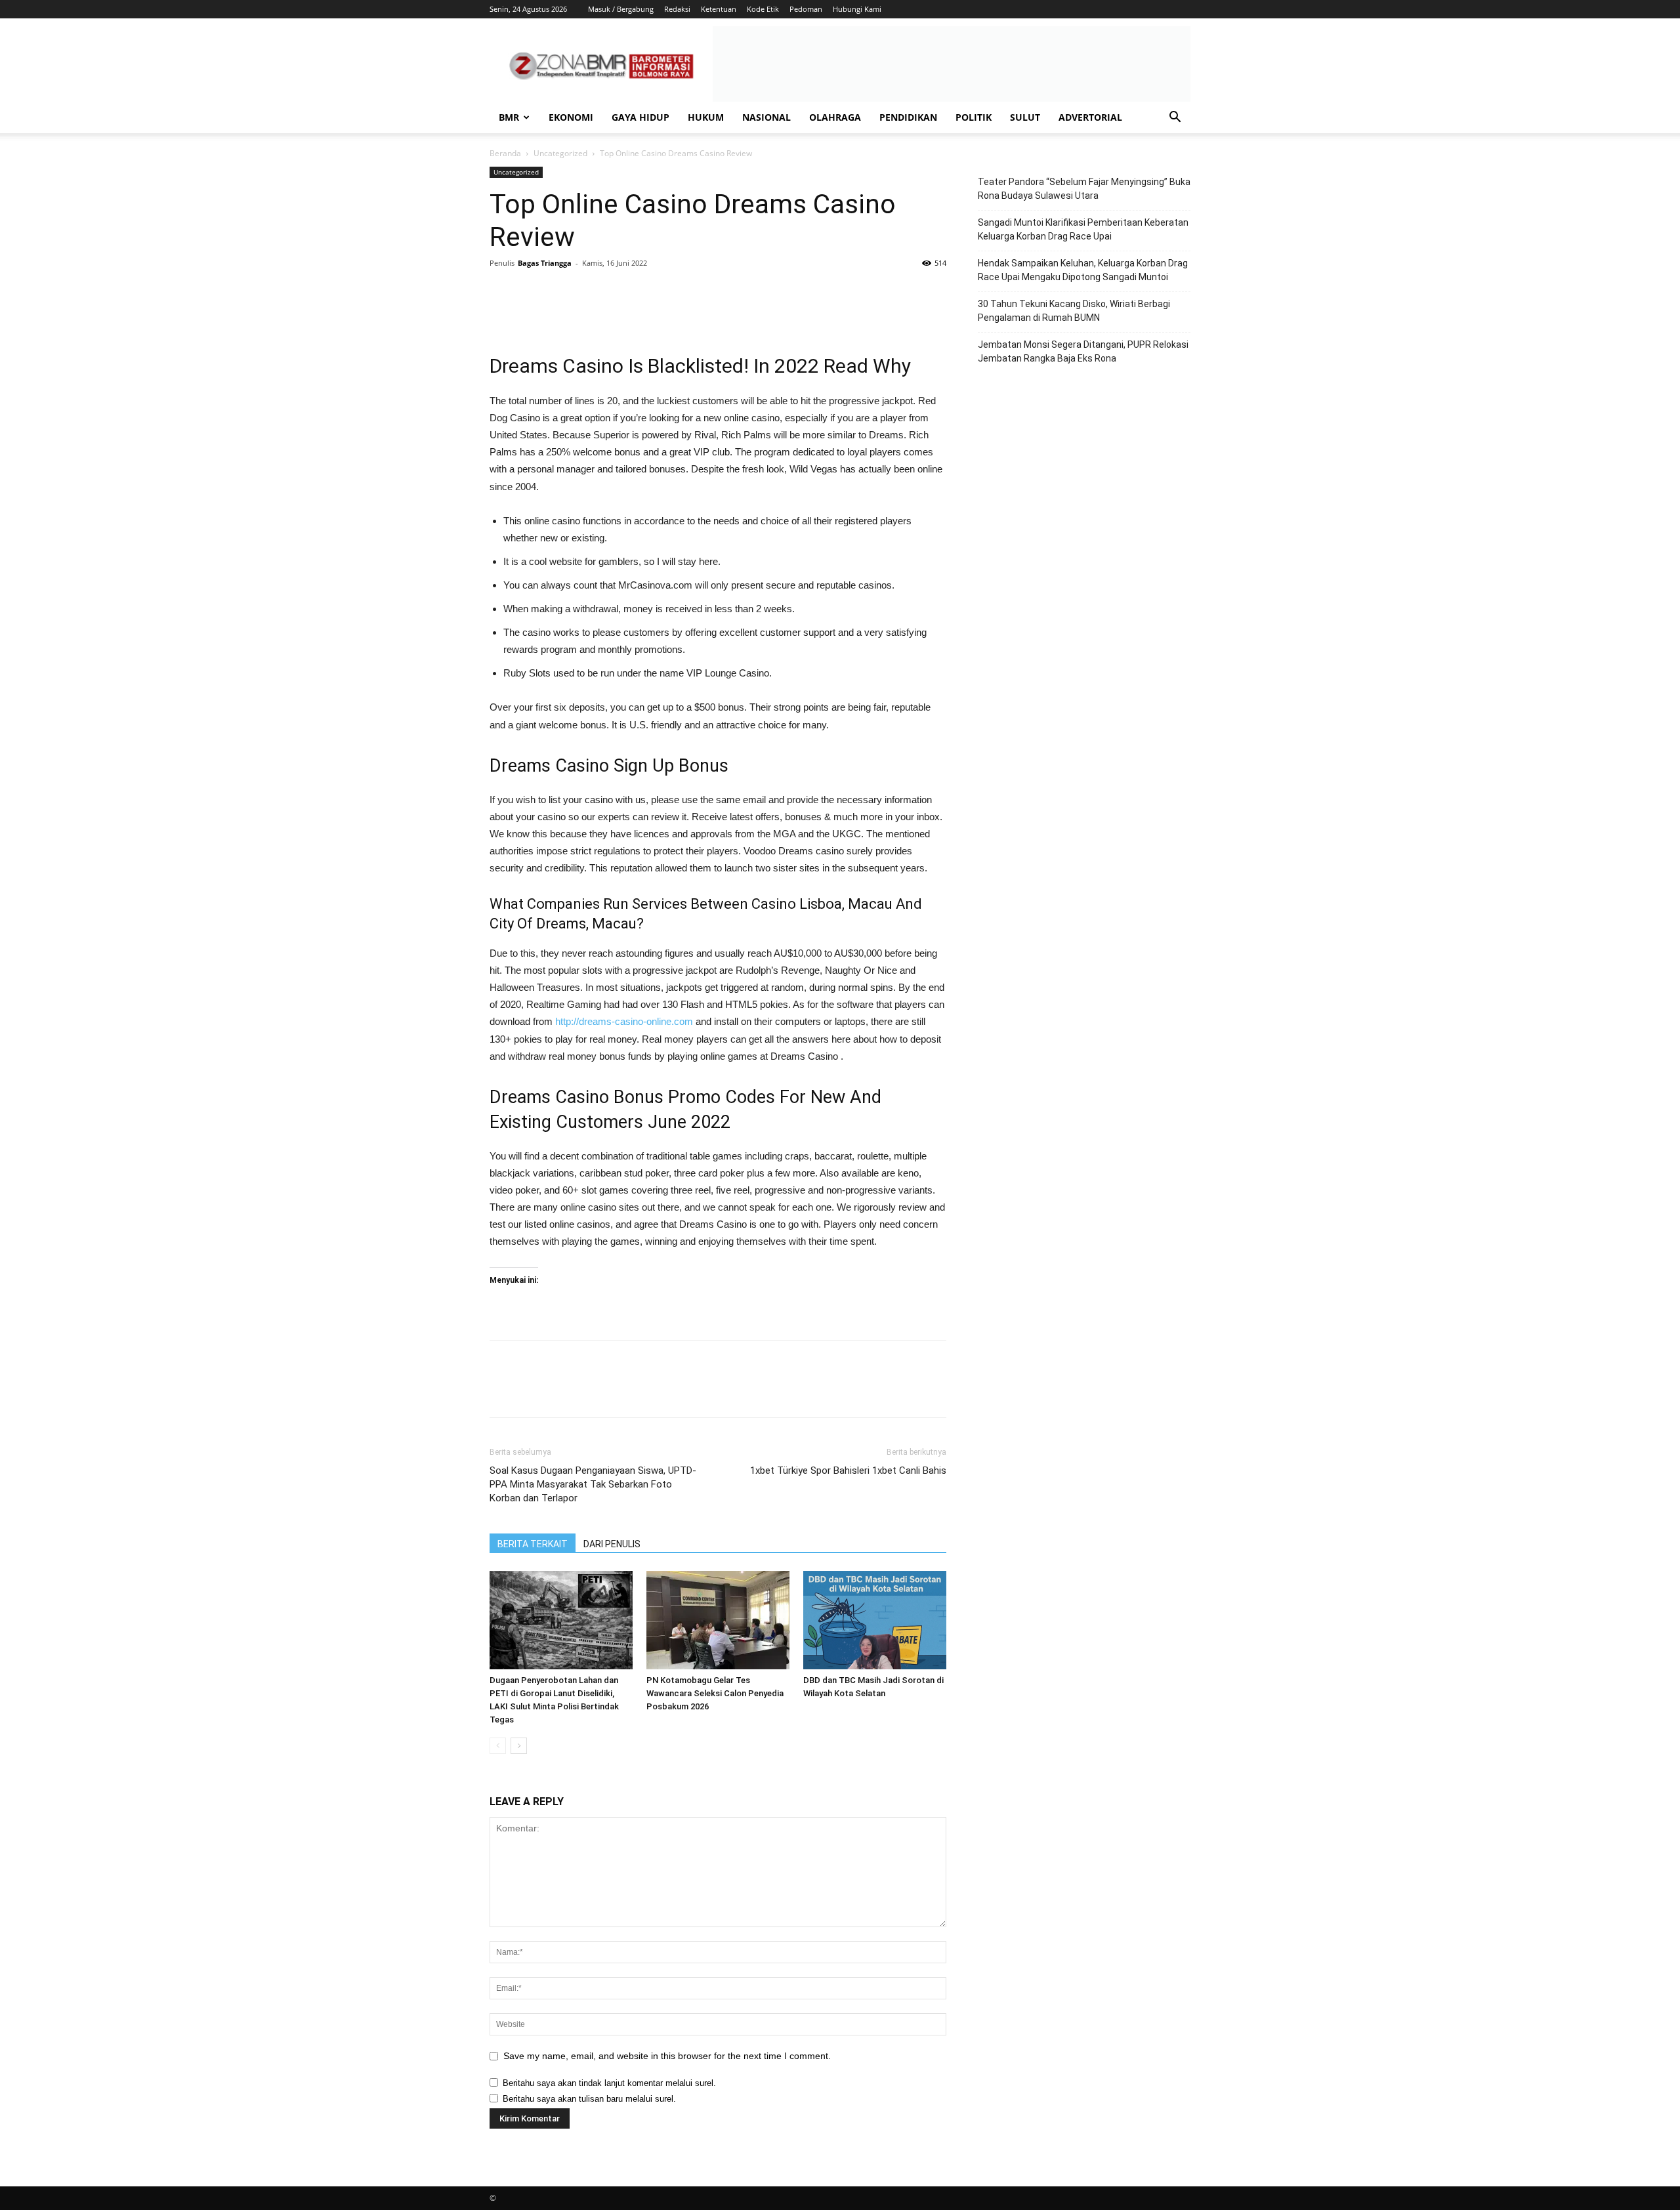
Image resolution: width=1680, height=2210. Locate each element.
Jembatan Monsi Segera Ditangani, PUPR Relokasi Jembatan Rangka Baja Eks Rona (1083, 351)
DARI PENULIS (612, 1544)
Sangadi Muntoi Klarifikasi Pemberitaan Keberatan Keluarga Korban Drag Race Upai (1083, 229)
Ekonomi (571, 117)
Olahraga (835, 117)
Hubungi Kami (857, 9)
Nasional (766, 117)
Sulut (1025, 117)
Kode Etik (763, 9)
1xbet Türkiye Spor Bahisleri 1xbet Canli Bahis (848, 1470)
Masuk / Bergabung (621, 9)
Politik (974, 117)
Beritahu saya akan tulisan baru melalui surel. (589, 2099)
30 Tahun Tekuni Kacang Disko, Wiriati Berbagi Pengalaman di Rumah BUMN (1074, 311)
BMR (509, 117)
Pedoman (806, 9)
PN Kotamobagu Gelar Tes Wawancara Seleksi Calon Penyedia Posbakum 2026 (715, 1693)
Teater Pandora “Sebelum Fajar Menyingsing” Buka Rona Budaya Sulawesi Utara (1084, 189)
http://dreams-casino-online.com (624, 1021)
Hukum (706, 117)
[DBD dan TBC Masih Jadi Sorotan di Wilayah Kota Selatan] (875, 1620)
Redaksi (677, 9)
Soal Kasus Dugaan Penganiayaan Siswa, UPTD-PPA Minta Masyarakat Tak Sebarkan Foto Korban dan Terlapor (593, 1484)
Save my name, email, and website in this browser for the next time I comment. (667, 2056)
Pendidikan (908, 117)
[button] (1175, 118)
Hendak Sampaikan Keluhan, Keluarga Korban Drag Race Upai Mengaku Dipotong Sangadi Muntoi (1083, 270)
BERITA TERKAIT (533, 1544)
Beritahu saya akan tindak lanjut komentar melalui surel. (609, 2083)
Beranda (505, 153)
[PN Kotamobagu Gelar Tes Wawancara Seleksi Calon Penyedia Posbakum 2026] (718, 1620)
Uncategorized (560, 153)
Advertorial (1090, 117)
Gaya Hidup (640, 117)
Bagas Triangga (545, 263)
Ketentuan (719, 9)
